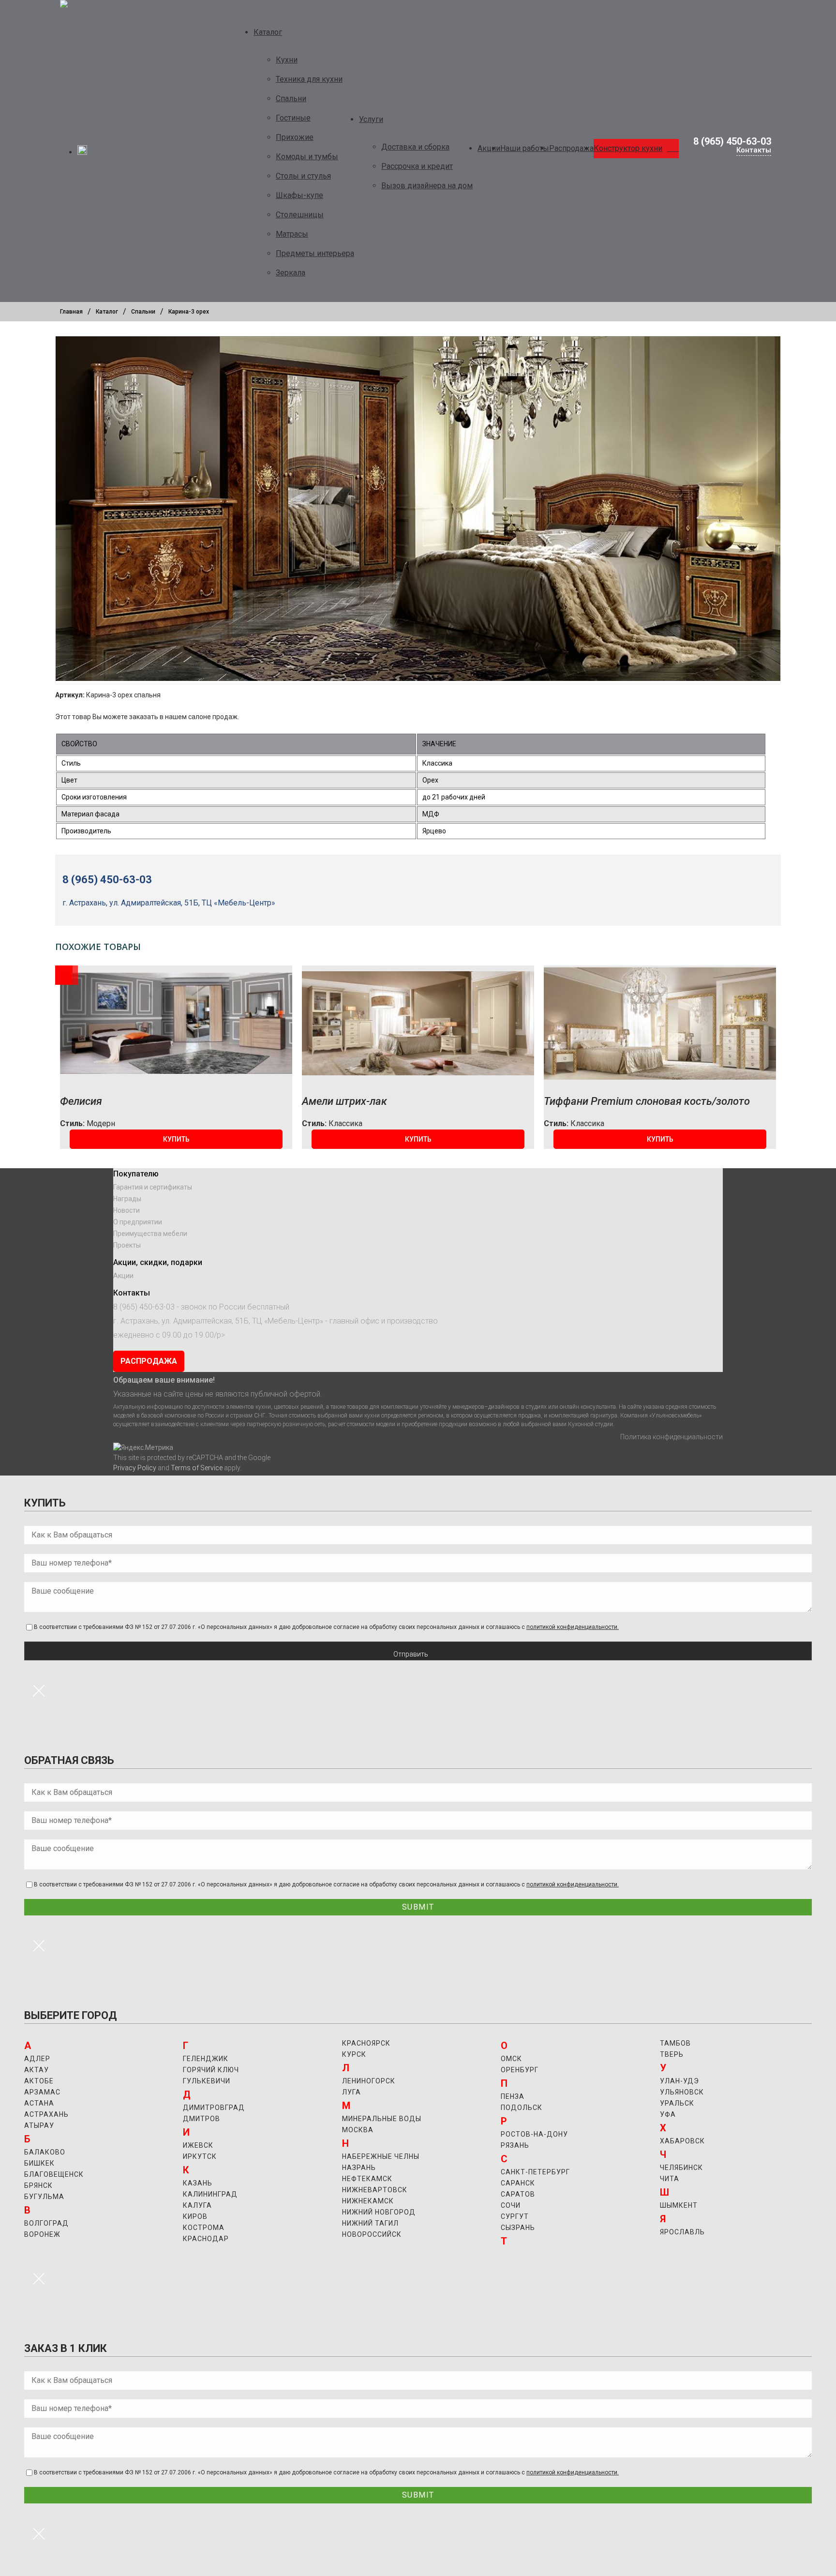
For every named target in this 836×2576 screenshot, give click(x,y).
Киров (195, 2216)
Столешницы (300, 215)
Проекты (127, 1245)
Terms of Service (197, 1468)
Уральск (677, 2103)
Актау (37, 2070)
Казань (198, 2183)
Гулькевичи (207, 2081)
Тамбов (675, 2043)
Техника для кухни (309, 79)
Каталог (268, 32)
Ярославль (682, 2232)
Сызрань (518, 2228)
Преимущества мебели (150, 1234)
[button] (176, 1139)
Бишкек (39, 2163)
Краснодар (206, 2239)
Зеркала (291, 273)
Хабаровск (682, 2141)
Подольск (522, 2108)
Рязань (515, 2145)
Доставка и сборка (415, 147)
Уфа (668, 2114)
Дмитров (202, 2119)
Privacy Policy (135, 1468)
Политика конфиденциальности (672, 1437)
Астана (39, 2103)
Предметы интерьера (315, 253)
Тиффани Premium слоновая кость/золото (647, 1101)
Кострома (204, 2228)
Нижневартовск (375, 2190)
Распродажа (571, 148)
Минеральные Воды (382, 2119)
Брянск (38, 2185)
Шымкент (679, 2205)
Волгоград (46, 2223)
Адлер (37, 2059)
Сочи (511, 2205)
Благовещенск (54, 2174)
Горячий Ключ (211, 2070)
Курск (354, 2054)
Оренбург (520, 2070)
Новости (127, 1210)
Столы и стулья (303, 176)
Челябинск (681, 2168)
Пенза (513, 2096)
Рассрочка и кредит (417, 166)
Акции (489, 148)
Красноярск (366, 2043)
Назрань (359, 2168)
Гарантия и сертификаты (153, 1187)
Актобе (39, 2081)
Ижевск (198, 2145)
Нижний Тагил (370, 2223)
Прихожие (295, 137)
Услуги (371, 119)
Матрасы (292, 234)
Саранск (518, 2183)
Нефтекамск (367, 2179)
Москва (358, 2130)
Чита (670, 2179)
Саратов (518, 2194)
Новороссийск (372, 2234)
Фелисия (81, 1101)
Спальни (291, 98)
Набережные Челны (381, 2156)
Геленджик (206, 2059)
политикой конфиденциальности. (573, 1627)
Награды (127, 1199)
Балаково (45, 2152)
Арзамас (42, 2092)
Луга (351, 2092)
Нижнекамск (368, 2201)
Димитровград (214, 2108)
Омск (511, 2059)
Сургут (515, 2216)
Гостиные (293, 118)
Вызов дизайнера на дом (427, 186)
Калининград (210, 2194)
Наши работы (525, 148)
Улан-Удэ (679, 2081)
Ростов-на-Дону (534, 2134)
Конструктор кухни (628, 148)
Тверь (672, 2054)
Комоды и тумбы (307, 157)
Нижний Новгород (379, 2212)
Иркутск (200, 2156)
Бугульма (44, 2197)
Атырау (39, 2125)
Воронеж (42, 2234)
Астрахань (46, 2114)
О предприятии (138, 1222)
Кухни (287, 60)
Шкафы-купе (299, 195)
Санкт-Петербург (535, 2172)
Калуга (197, 2205)
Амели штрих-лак (344, 1101)
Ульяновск (682, 2092)
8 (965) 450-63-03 (732, 141)
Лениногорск (369, 2081)
